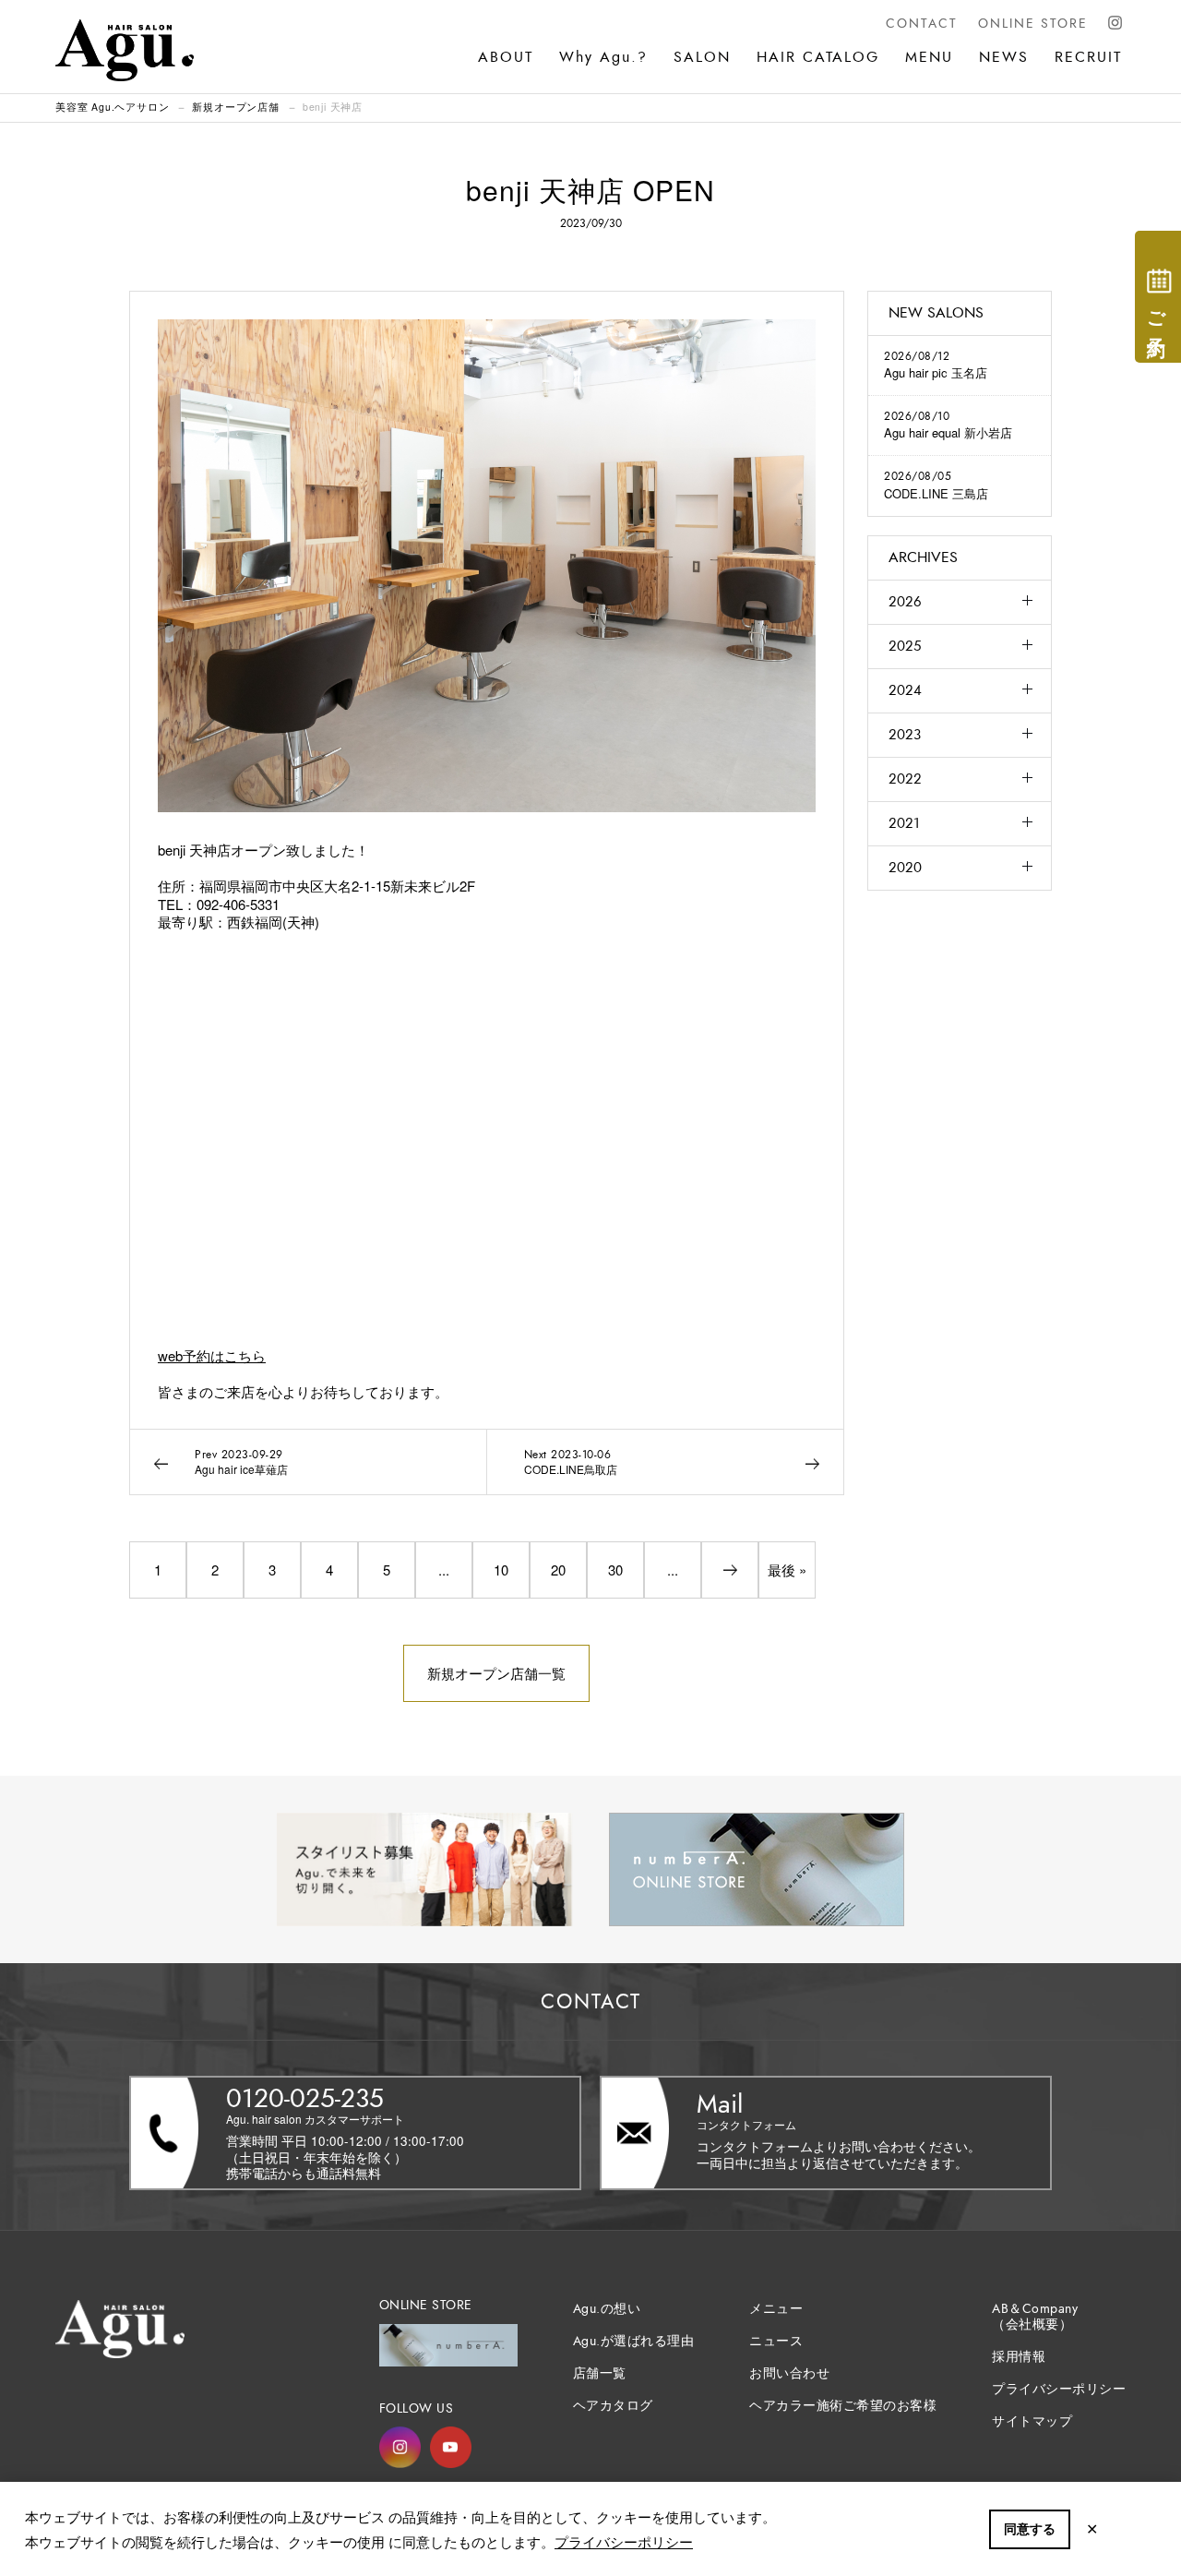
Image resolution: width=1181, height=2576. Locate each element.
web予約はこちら (212, 1355)
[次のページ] (730, 1570)
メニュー (776, 2309)
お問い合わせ (789, 2373)
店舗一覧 (600, 2373)
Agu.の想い (607, 2309)
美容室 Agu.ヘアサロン (112, 107)
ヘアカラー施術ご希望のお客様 (843, 2406)
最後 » (787, 1570)
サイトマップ (1032, 2421)
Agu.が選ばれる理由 (634, 2341)
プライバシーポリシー (624, 2541)
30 (615, 1570)
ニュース (776, 2341)
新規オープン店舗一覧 (496, 1673)
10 (501, 1570)
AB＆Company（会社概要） (1035, 2317)
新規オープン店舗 (235, 107)
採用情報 (1019, 2357)
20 (558, 1570)
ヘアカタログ (613, 2406)
